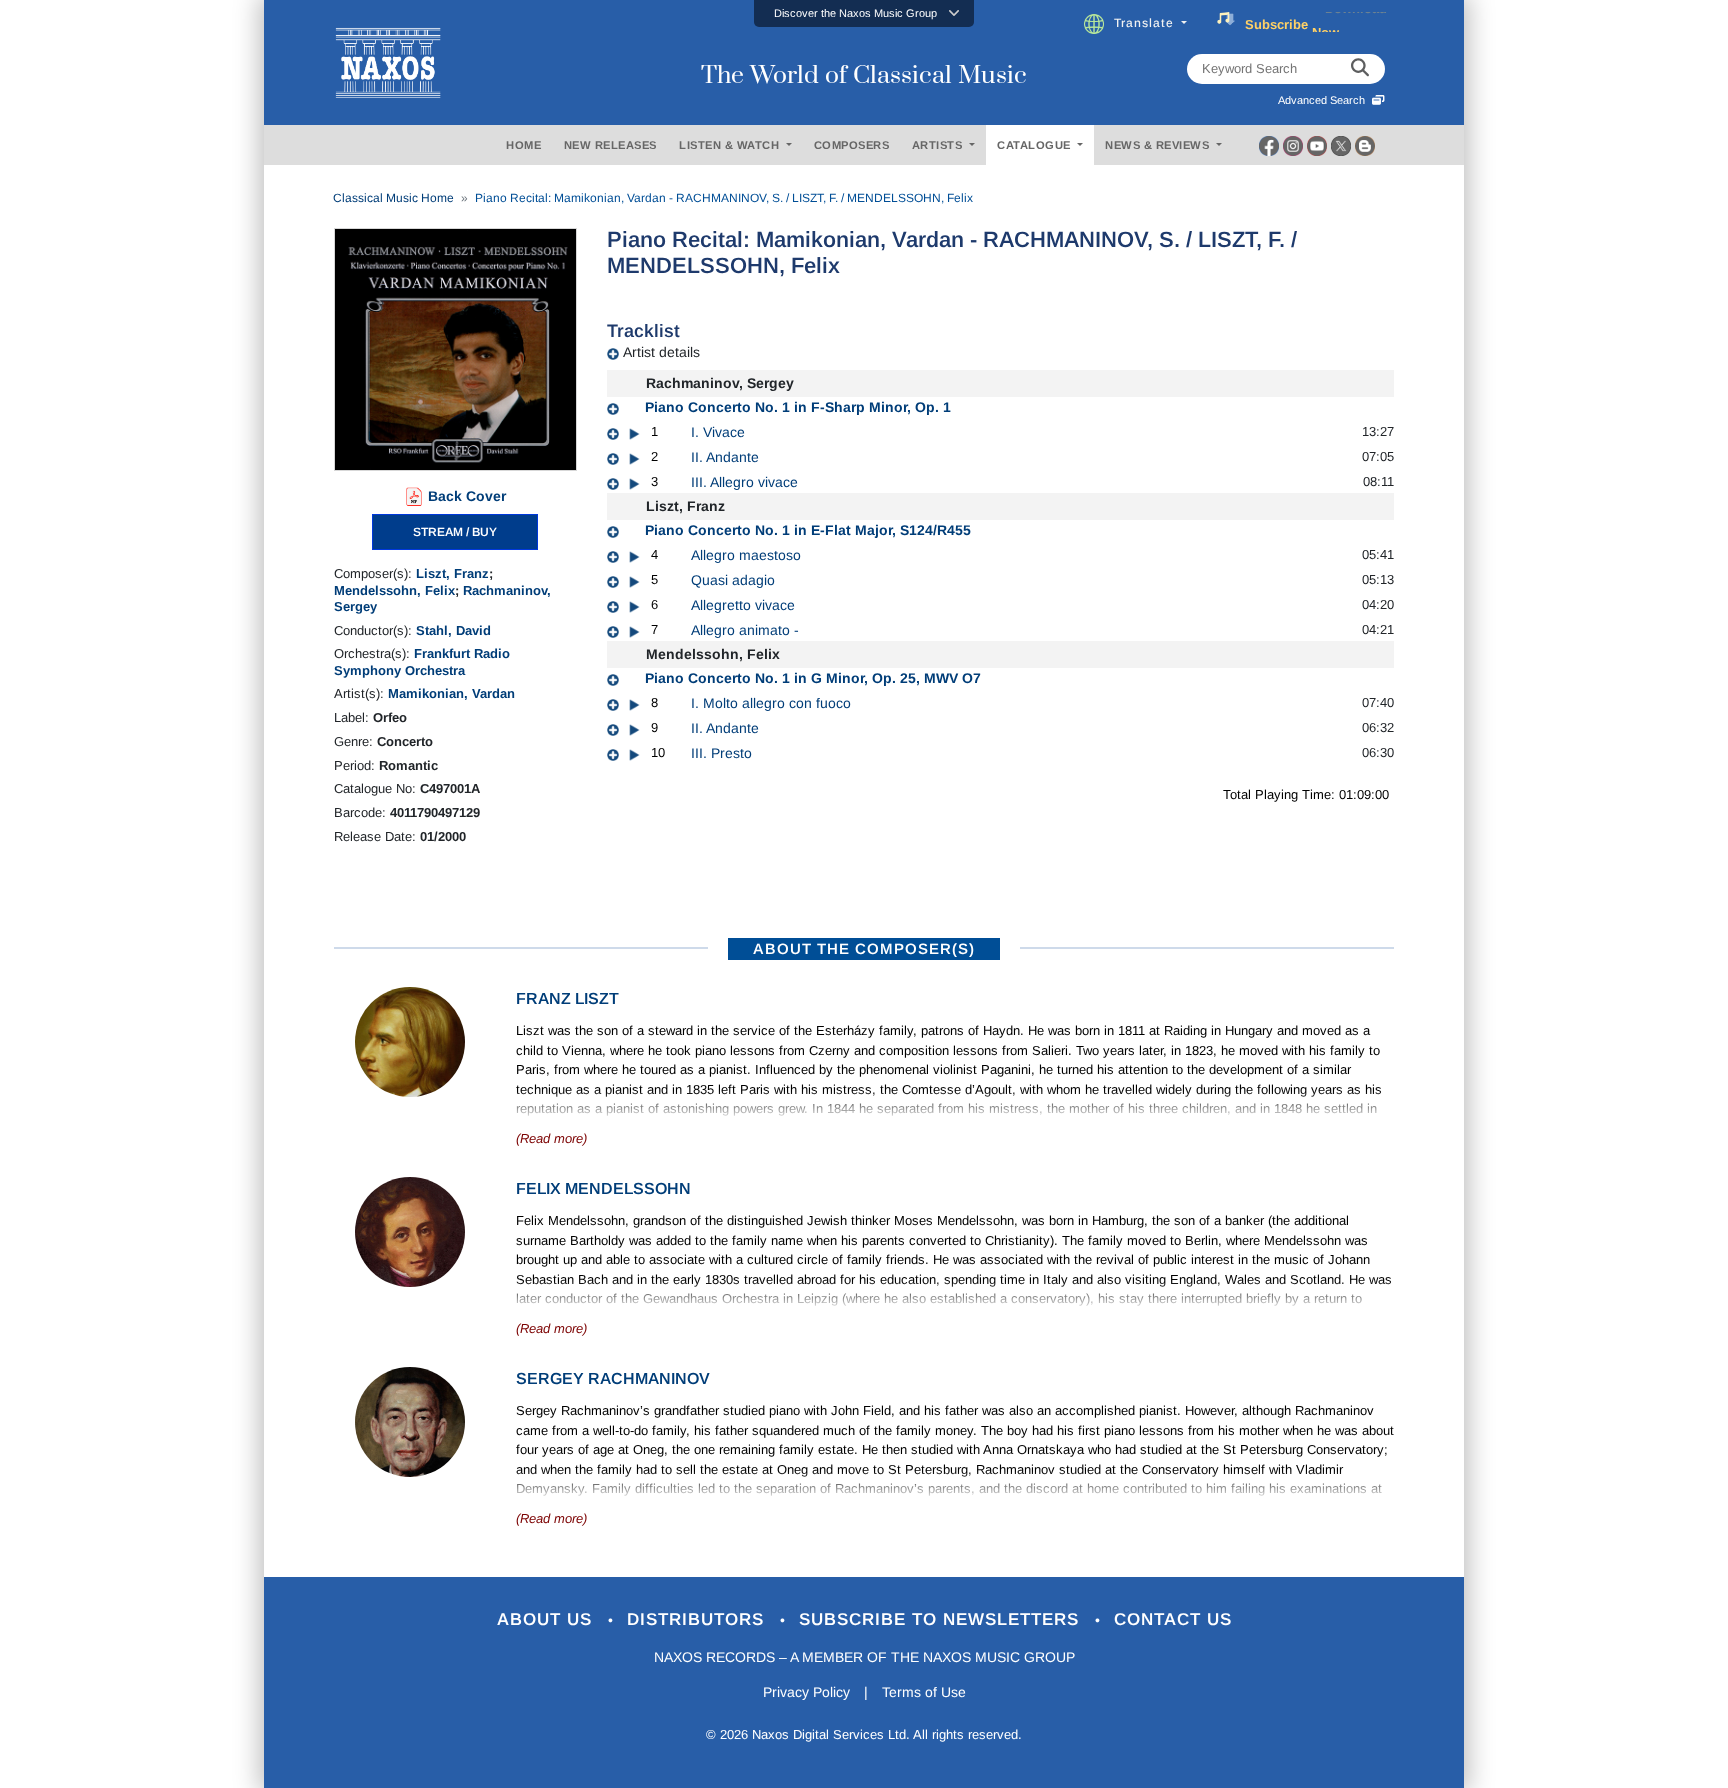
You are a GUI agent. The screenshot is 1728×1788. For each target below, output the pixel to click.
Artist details (661, 352)
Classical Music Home (393, 198)
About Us (547, 1619)
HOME (523, 145)
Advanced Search (1324, 100)
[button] (864, 13)
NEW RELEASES (610, 145)
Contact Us (1173, 1619)
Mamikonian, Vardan (451, 693)
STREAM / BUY (455, 532)
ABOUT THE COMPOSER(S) (864, 948)
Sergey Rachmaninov (613, 1378)
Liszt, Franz (452, 573)
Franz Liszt (567, 998)
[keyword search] (1360, 69)
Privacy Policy (806, 1692)
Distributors (698, 1619)
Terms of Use (924, 1692)
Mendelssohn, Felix (394, 590)
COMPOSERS (852, 145)
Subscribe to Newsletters (942, 1619)
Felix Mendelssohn (603, 1188)
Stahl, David (453, 630)
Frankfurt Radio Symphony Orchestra (422, 661)
